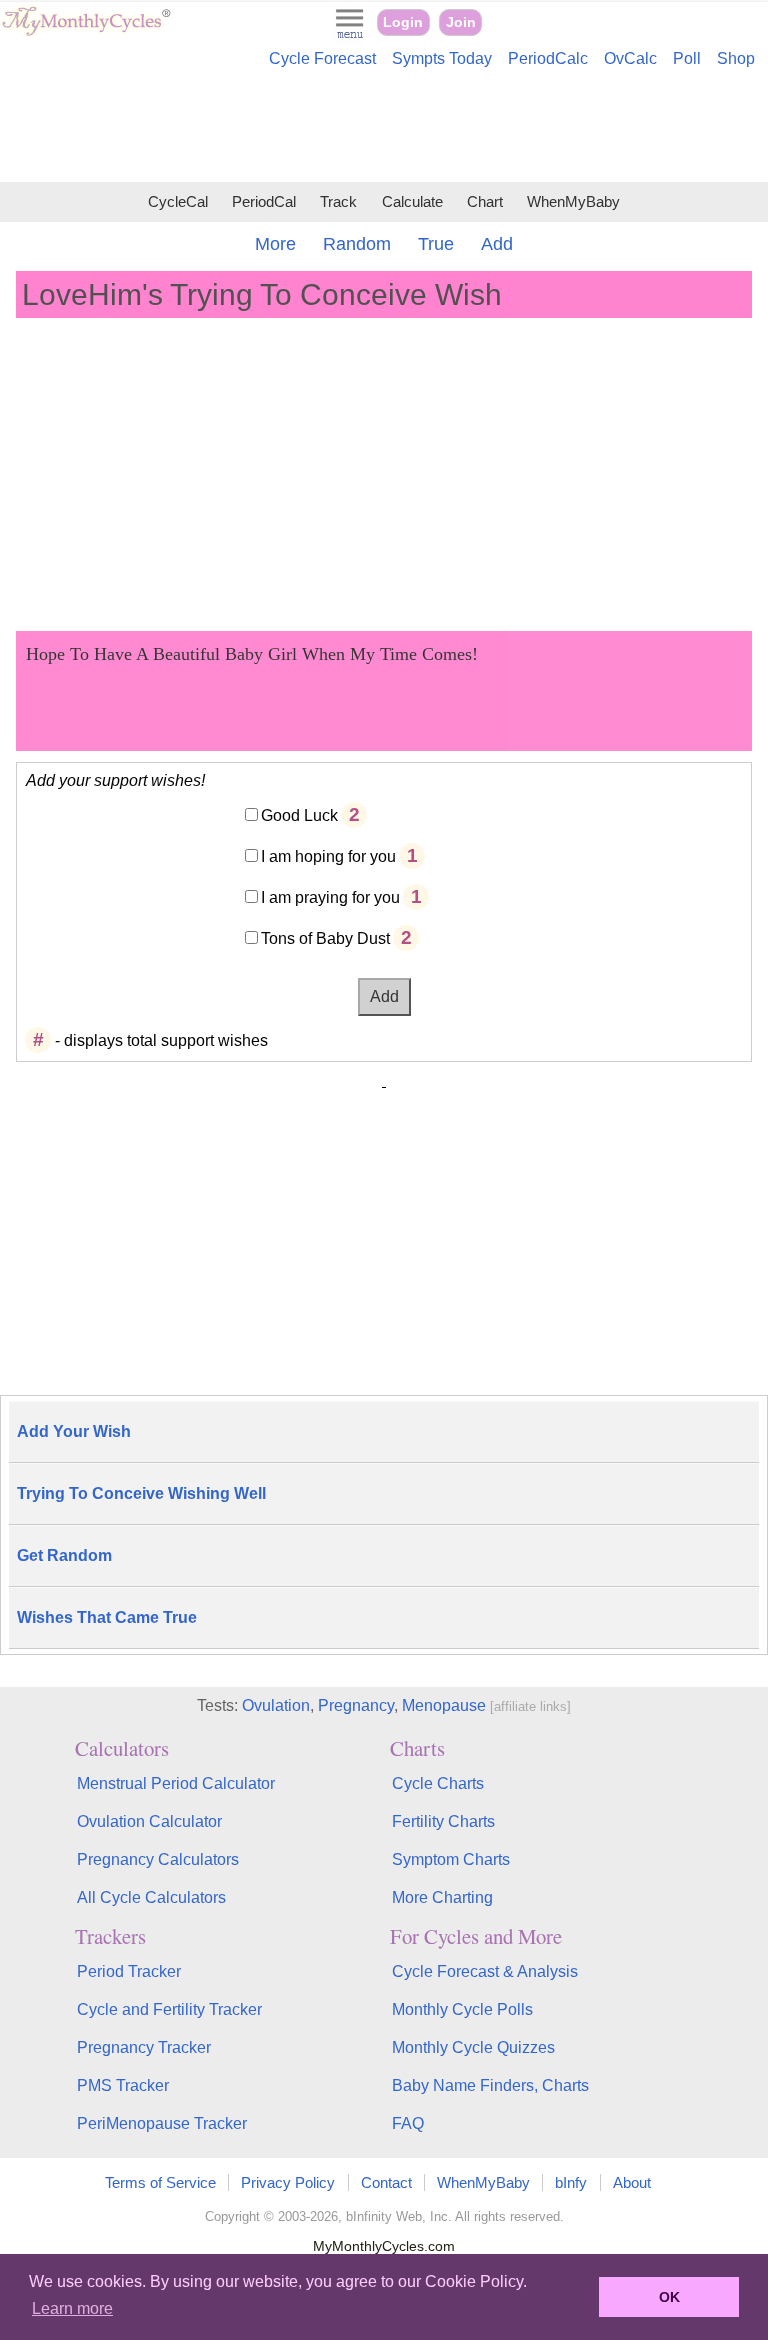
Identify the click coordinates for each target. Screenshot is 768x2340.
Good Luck (299, 815)
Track (338, 201)
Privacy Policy (288, 2182)
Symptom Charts (451, 1859)
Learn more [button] (72, 2308)
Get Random (64, 1555)
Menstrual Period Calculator (176, 1783)
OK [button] (669, 2297)
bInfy (571, 2182)
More (275, 244)
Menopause (444, 1705)
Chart (485, 201)
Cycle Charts (438, 1783)
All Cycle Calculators (151, 1897)
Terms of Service (160, 2182)
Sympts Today (442, 58)
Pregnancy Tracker (144, 2047)
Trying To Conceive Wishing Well (141, 1493)
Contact (386, 2182)
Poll (687, 58)
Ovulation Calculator (149, 1821)
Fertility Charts (443, 1821)
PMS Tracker (123, 2085)
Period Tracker (129, 1971)
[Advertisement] (384, 128)
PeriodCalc (548, 58)
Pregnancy (356, 1705)
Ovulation (276, 1705)
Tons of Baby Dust (325, 938)
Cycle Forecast (322, 58)
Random (357, 244)
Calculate (412, 201)
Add (497, 244)
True (436, 244)
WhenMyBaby (573, 201)
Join (461, 22)
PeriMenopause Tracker (162, 2123)
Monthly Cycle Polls (462, 2009)
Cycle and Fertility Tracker (169, 2009)
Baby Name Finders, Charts (490, 2085)
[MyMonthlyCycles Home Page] (86, 31)
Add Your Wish (74, 1431)
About (632, 2182)
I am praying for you (330, 897)
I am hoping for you (328, 856)
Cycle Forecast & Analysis (485, 1971)
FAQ (408, 2123)
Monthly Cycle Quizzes (473, 2047)
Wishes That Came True (107, 1617)
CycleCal (178, 201)
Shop (736, 58)
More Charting (442, 1897)
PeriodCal (264, 201)
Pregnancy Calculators (158, 1859)
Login (403, 22)
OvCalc (630, 58)
